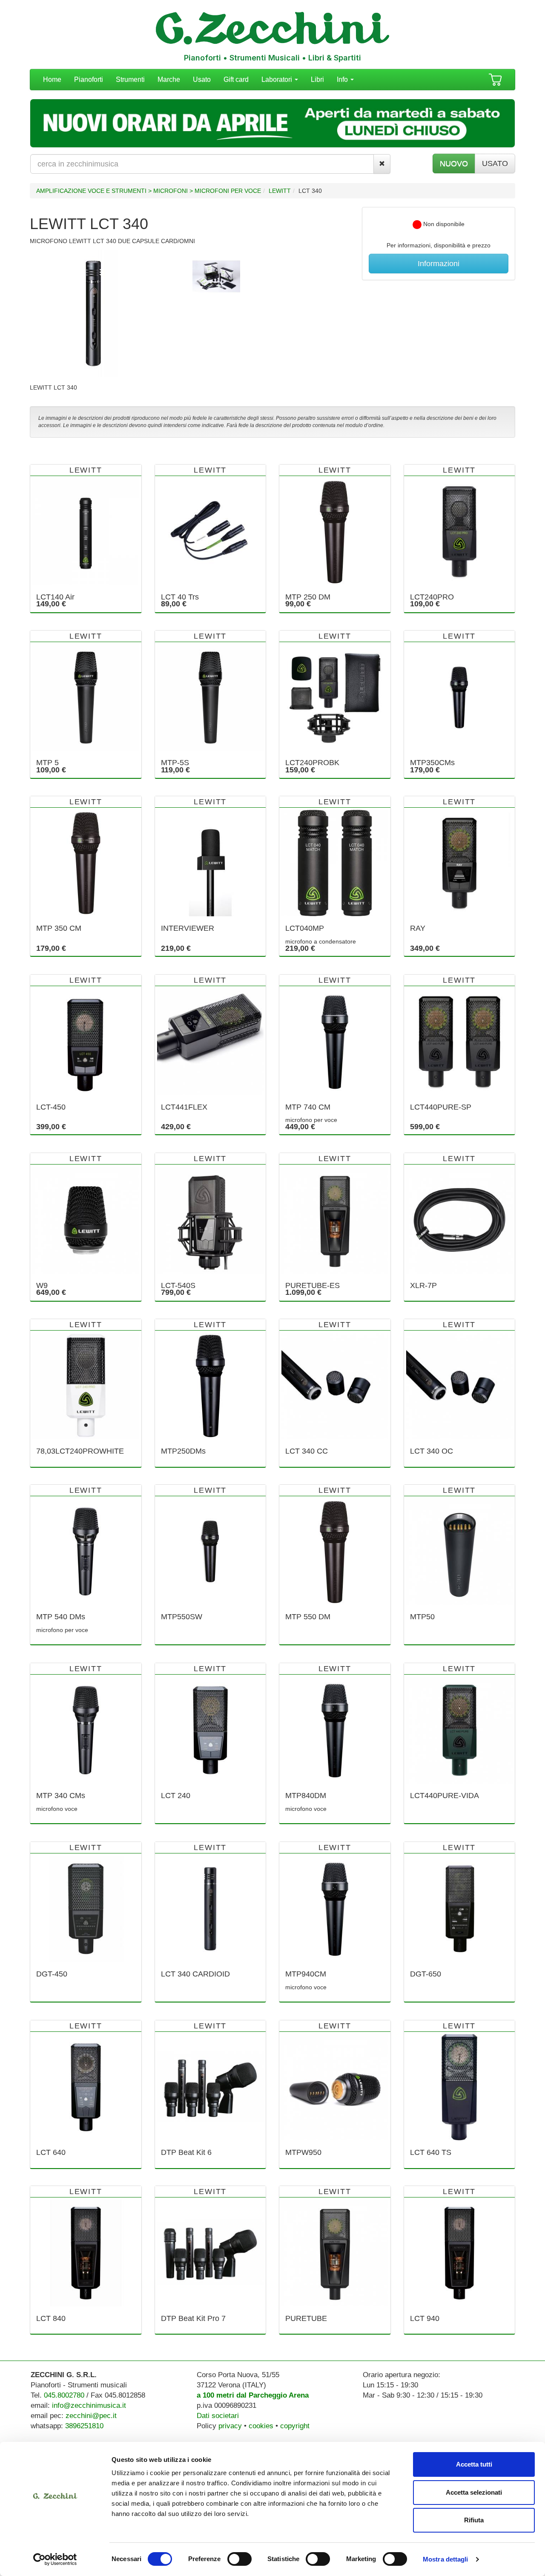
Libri (317, 79)
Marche (169, 79)
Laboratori (278, 79)
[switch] (240, 2559)
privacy (230, 2426)
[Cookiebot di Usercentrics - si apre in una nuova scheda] (55, 2559)
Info (343, 79)
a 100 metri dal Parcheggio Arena (253, 2395)
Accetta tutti (474, 2464)
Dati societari (218, 2416)
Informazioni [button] (439, 264)
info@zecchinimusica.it (89, 2405)
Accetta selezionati (474, 2492)
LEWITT (280, 191)
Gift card (236, 79)
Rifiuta (474, 2520)
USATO (495, 164)
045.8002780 (64, 2395)
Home (52, 79)
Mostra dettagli (446, 2559)
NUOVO (454, 164)
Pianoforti (89, 79)
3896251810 (84, 2426)
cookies (261, 2426)
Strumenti (130, 79)
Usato (202, 79)
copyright (295, 2426)
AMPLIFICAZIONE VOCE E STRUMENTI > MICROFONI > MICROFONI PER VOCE (149, 191)
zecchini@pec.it (91, 2416)
